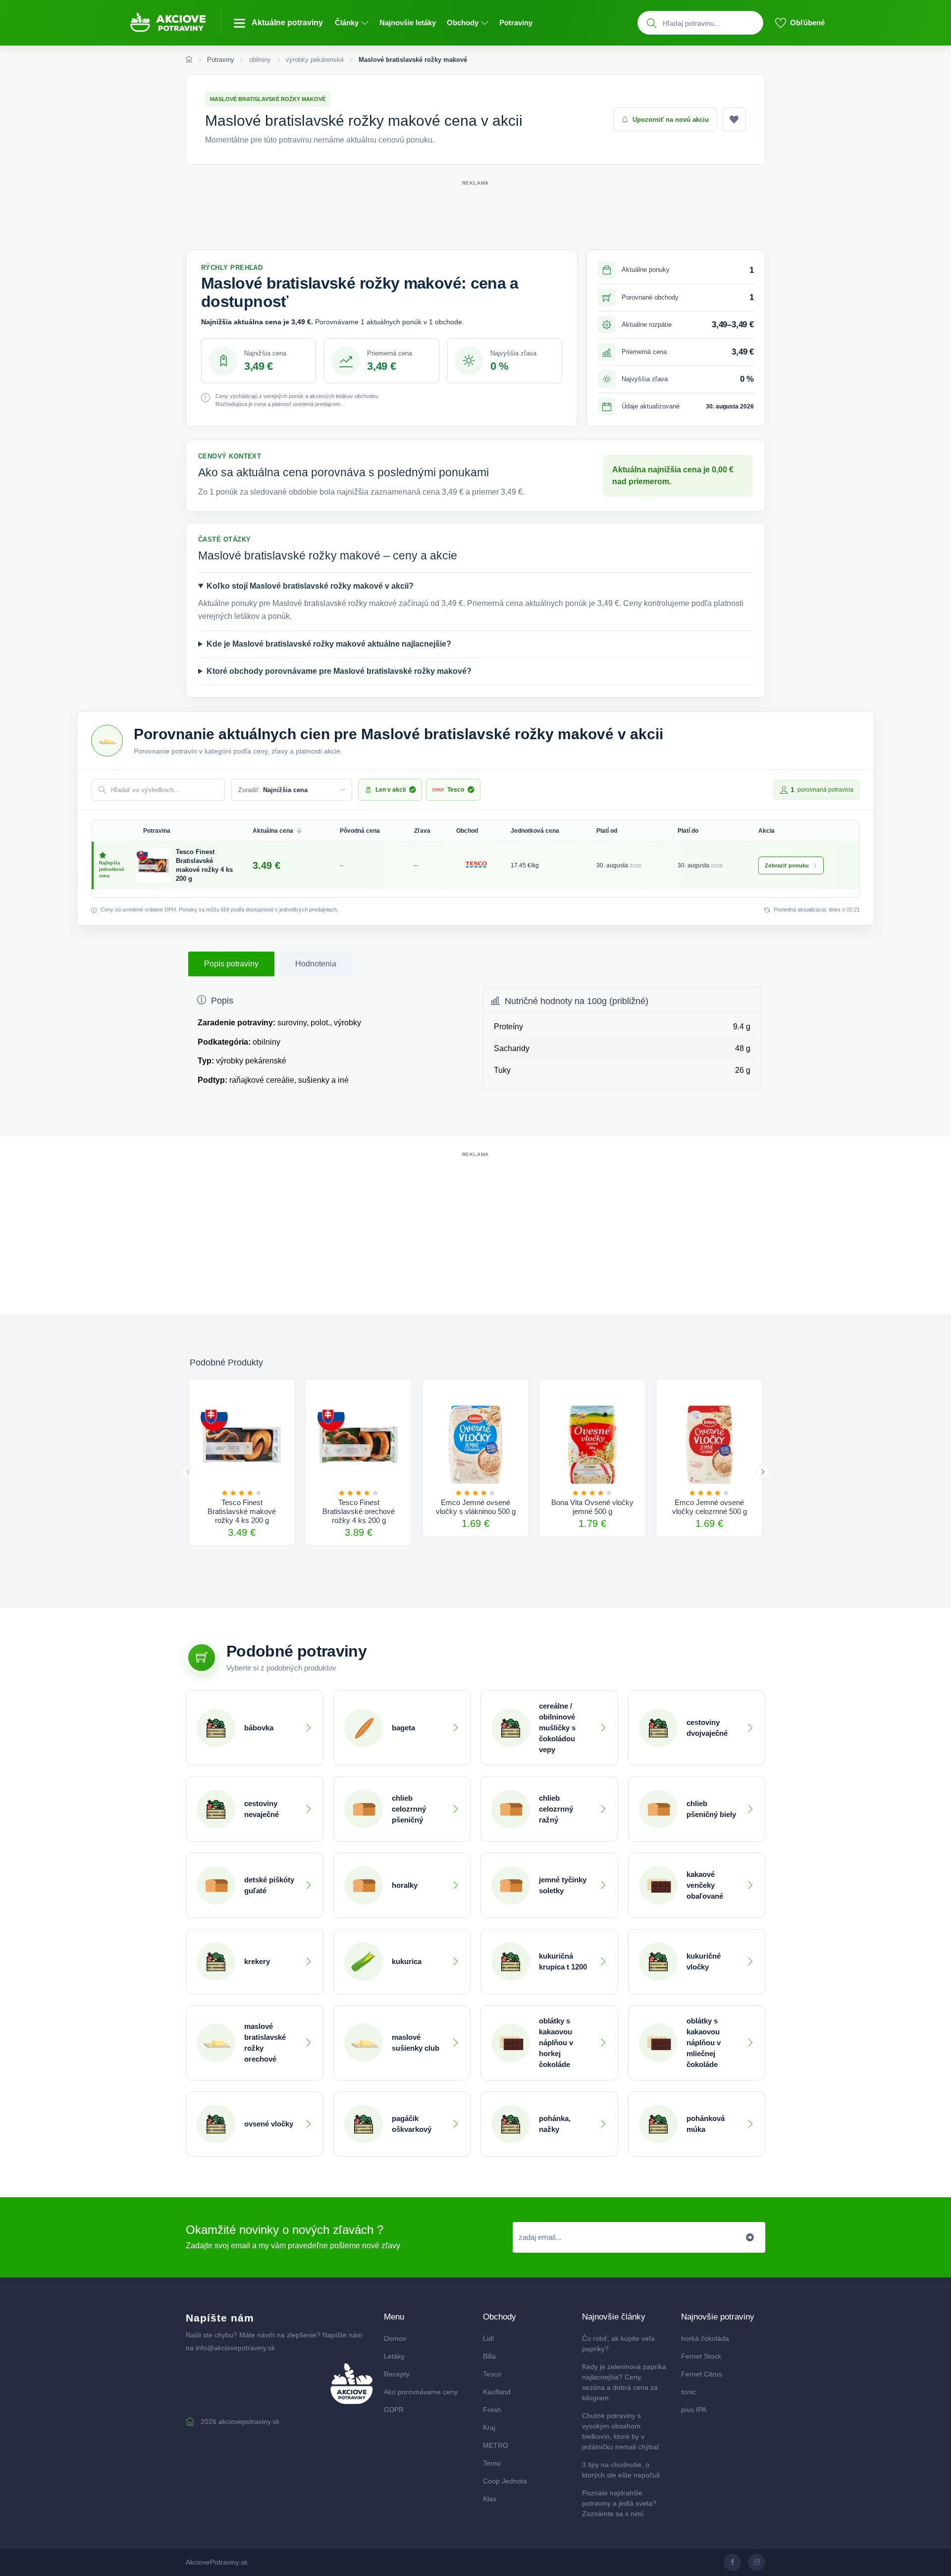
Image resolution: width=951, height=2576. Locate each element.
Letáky (394, 2356)
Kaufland (497, 2392)
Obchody (463, 23)
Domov (395, 2338)
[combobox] (711, 23)
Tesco (492, 2374)
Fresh (492, 2410)
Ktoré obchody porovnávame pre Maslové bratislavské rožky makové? (339, 671)
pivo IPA (694, 2410)
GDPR (394, 2410)
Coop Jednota (505, 2481)
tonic (688, 2392)
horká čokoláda (705, 2338)
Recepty (397, 2374)
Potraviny (516, 23)
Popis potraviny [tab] (231, 964)
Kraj (489, 2427)
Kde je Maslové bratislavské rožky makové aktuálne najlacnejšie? (329, 644)
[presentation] (188, 1472)
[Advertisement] (475, 210)
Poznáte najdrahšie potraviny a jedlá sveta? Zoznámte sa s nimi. (619, 2503)
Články (347, 23)
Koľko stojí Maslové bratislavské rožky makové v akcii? (310, 586)
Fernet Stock (701, 2356)
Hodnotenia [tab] (316, 964)
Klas (490, 2499)
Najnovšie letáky (408, 23)
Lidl (488, 2338)
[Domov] (189, 60)
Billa (489, 2356)
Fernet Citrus (702, 2374)
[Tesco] (476, 864)
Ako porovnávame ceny (421, 2392)
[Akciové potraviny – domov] (174, 23)
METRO (496, 2445)
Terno (492, 2463)
